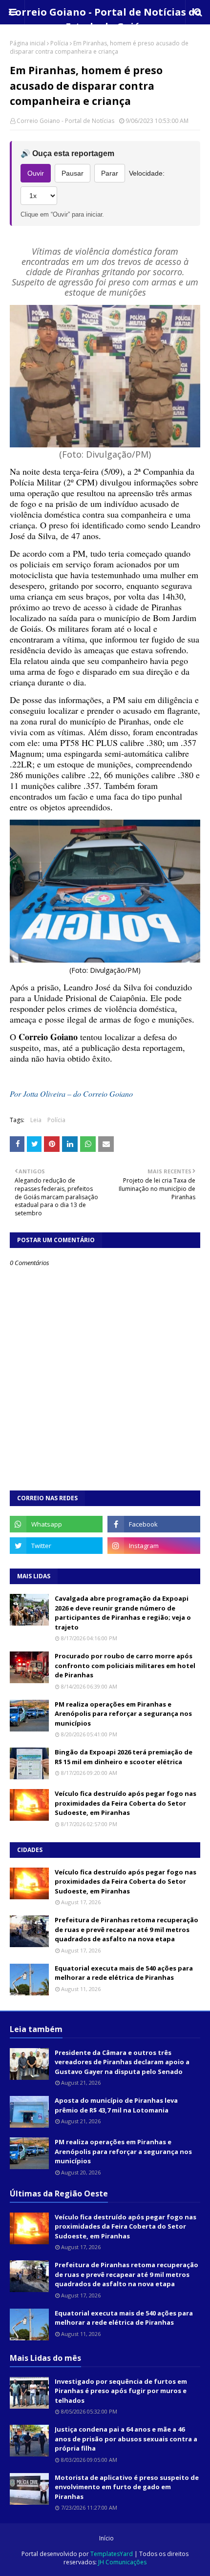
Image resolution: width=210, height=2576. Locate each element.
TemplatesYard (112, 2554)
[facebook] (154, 1524)
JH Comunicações (122, 2562)
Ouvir (36, 173)
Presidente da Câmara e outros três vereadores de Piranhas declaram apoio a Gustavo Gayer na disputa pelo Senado (122, 2062)
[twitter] (56, 1546)
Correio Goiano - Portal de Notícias (65, 121)
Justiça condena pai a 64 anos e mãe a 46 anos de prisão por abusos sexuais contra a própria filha (126, 2439)
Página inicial (28, 43)
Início (106, 2538)
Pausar (73, 173)
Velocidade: (147, 173)
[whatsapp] (56, 1524)
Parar (110, 173)
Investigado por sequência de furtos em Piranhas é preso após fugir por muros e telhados (121, 2391)
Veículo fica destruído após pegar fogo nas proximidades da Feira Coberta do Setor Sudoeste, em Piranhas (126, 1803)
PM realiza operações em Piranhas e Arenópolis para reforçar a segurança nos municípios (123, 1714)
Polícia (59, 43)
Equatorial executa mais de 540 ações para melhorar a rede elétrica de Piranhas (124, 1973)
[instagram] (154, 1546)
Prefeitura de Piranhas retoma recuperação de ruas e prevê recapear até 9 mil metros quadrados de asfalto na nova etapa (126, 1929)
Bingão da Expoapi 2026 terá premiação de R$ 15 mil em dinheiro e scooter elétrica (124, 1757)
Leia (36, 1120)
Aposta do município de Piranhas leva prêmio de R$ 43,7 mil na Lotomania (116, 2105)
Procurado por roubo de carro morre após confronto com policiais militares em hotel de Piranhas (125, 1665)
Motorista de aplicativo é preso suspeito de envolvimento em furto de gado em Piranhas (127, 2487)
